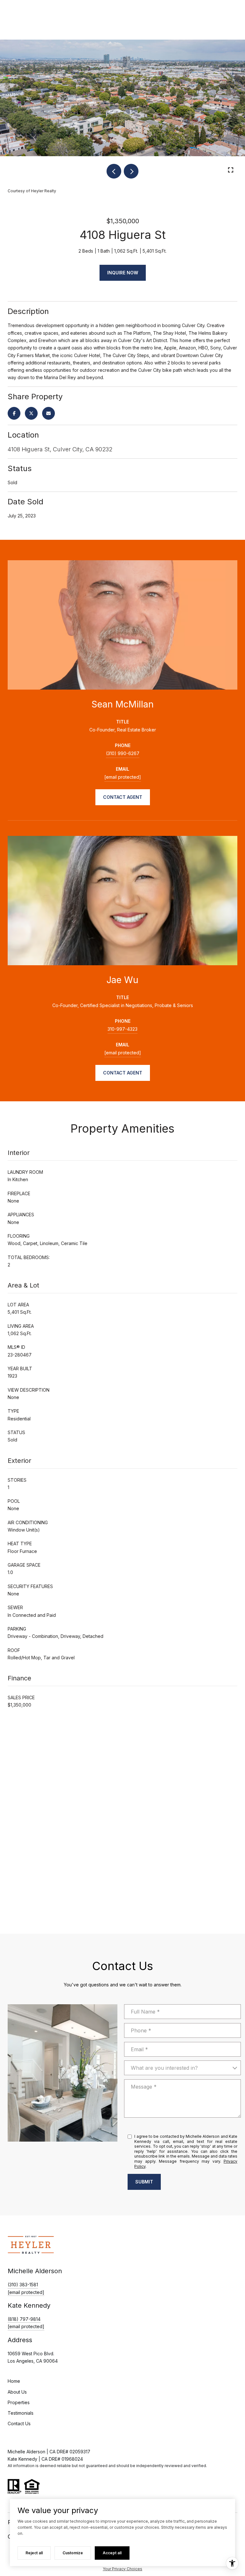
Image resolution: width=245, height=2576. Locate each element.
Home (14, 2381)
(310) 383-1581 (23, 2285)
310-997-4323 (122, 1029)
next (131, 171)
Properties (19, 2402)
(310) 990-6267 (123, 753)
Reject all (34, 2553)
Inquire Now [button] (123, 273)
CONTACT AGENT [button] (123, 797)
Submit (144, 2182)
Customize (73, 2553)
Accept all (112, 2553)
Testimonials (21, 2413)
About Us (17, 2392)
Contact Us (19, 2424)
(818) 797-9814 (24, 2319)
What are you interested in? (164, 2068)
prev (114, 171)
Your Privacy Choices (122, 2569)
